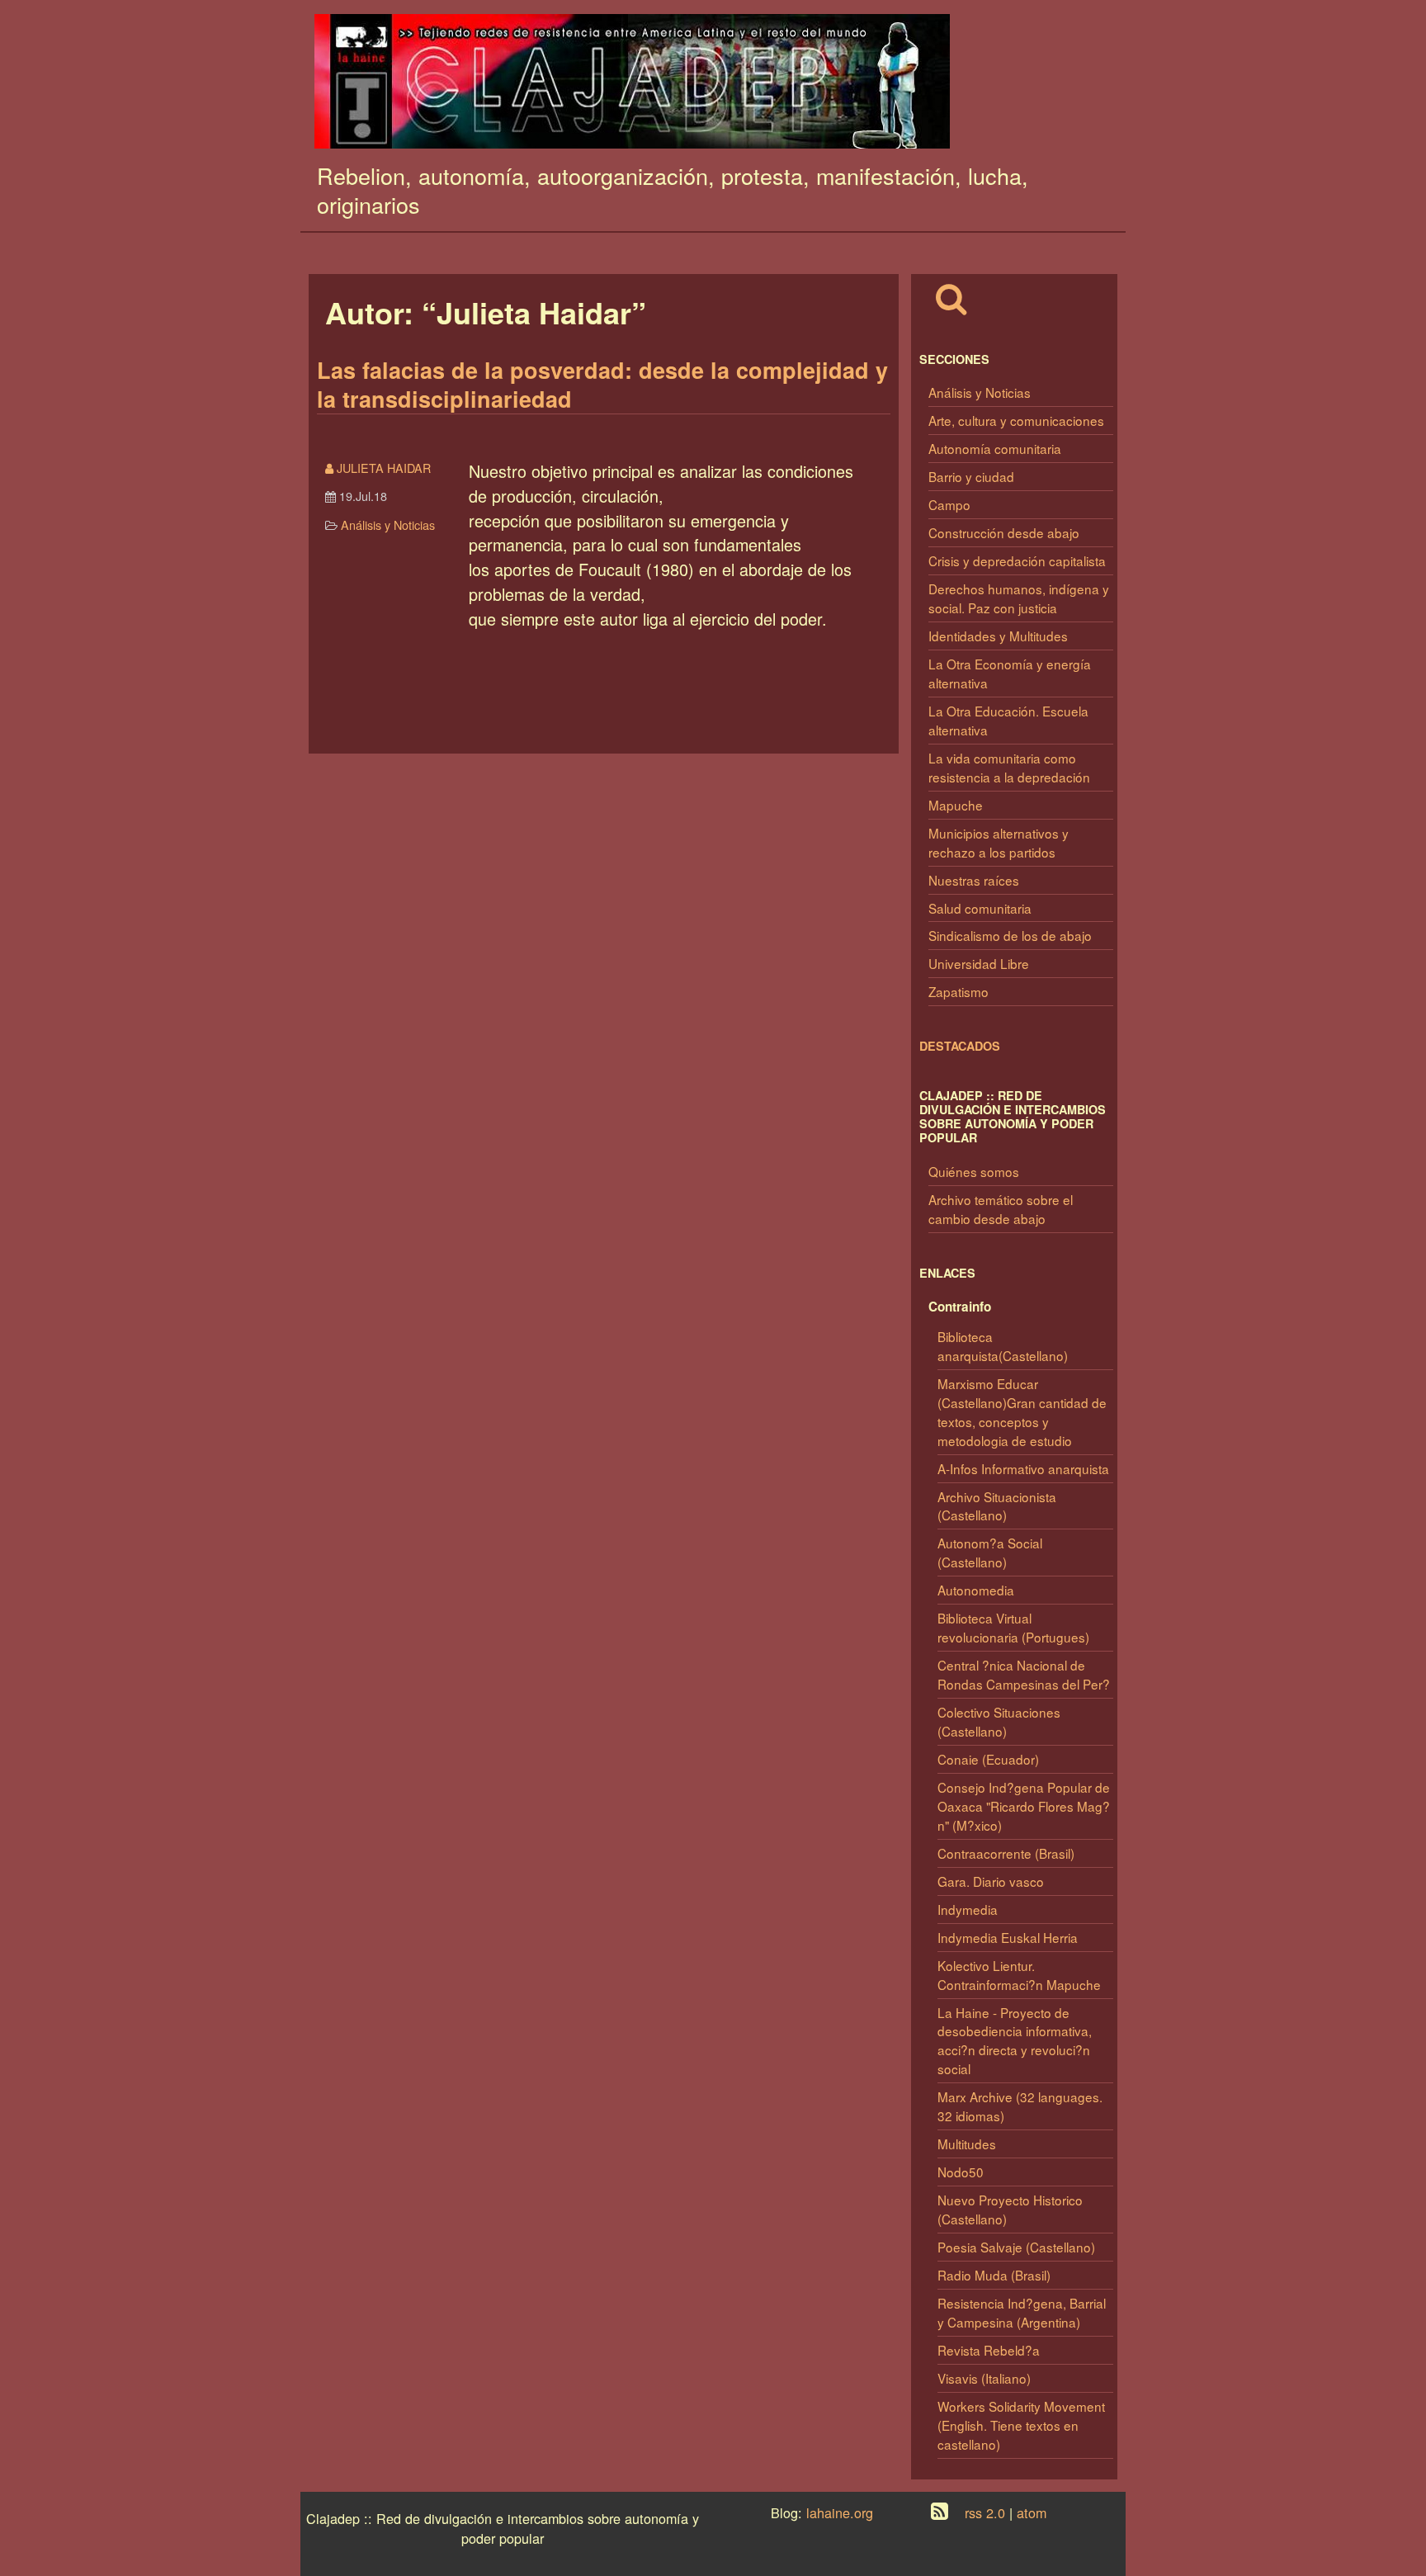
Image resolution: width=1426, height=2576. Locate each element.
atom (1032, 2512)
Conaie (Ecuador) (988, 1759)
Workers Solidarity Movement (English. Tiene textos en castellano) (1021, 2425)
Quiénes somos (974, 1171)
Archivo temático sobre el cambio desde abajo (1001, 1209)
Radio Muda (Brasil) (994, 2275)
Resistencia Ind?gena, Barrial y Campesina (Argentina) (1022, 2312)
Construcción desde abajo (1004, 532)
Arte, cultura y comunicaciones (1016, 420)
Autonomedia (976, 1590)
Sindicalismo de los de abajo (1010, 935)
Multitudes (967, 2144)
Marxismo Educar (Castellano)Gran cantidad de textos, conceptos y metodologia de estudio (1022, 1412)
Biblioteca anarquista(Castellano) (1003, 1346)
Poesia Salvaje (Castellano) (1016, 2247)
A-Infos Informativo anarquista (1023, 1468)
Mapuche (956, 805)
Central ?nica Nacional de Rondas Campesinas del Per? (1024, 1674)
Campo (949, 504)
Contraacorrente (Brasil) (1006, 1853)
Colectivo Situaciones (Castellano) (999, 1721)
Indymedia (968, 1909)
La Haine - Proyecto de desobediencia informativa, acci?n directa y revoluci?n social (1015, 2041)
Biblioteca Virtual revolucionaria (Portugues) (1013, 1627)
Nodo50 (961, 2172)
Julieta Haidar (387, 468)
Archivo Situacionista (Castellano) (997, 1506)
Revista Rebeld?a (989, 2350)
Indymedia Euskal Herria (1008, 1937)
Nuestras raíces (974, 880)
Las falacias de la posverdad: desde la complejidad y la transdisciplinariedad (602, 384)
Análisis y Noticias (980, 392)
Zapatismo (959, 991)
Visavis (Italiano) (984, 2378)
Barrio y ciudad (971, 476)
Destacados (960, 1046)
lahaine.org (840, 2512)
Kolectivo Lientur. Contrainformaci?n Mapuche (1019, 1975)
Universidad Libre (979, 963)
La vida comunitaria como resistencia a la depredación (1009, 767)
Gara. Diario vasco (991, 1881)
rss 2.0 (985, 2512)
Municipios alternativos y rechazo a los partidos (999, 842)
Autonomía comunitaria (995, 448)
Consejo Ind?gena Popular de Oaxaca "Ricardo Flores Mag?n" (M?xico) (1024, 1806)
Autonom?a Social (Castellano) (990, 1552)
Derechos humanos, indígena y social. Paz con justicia (1019, 598)
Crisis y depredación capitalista (1017, 560)
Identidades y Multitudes (998, 636)
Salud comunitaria (980, 908)
